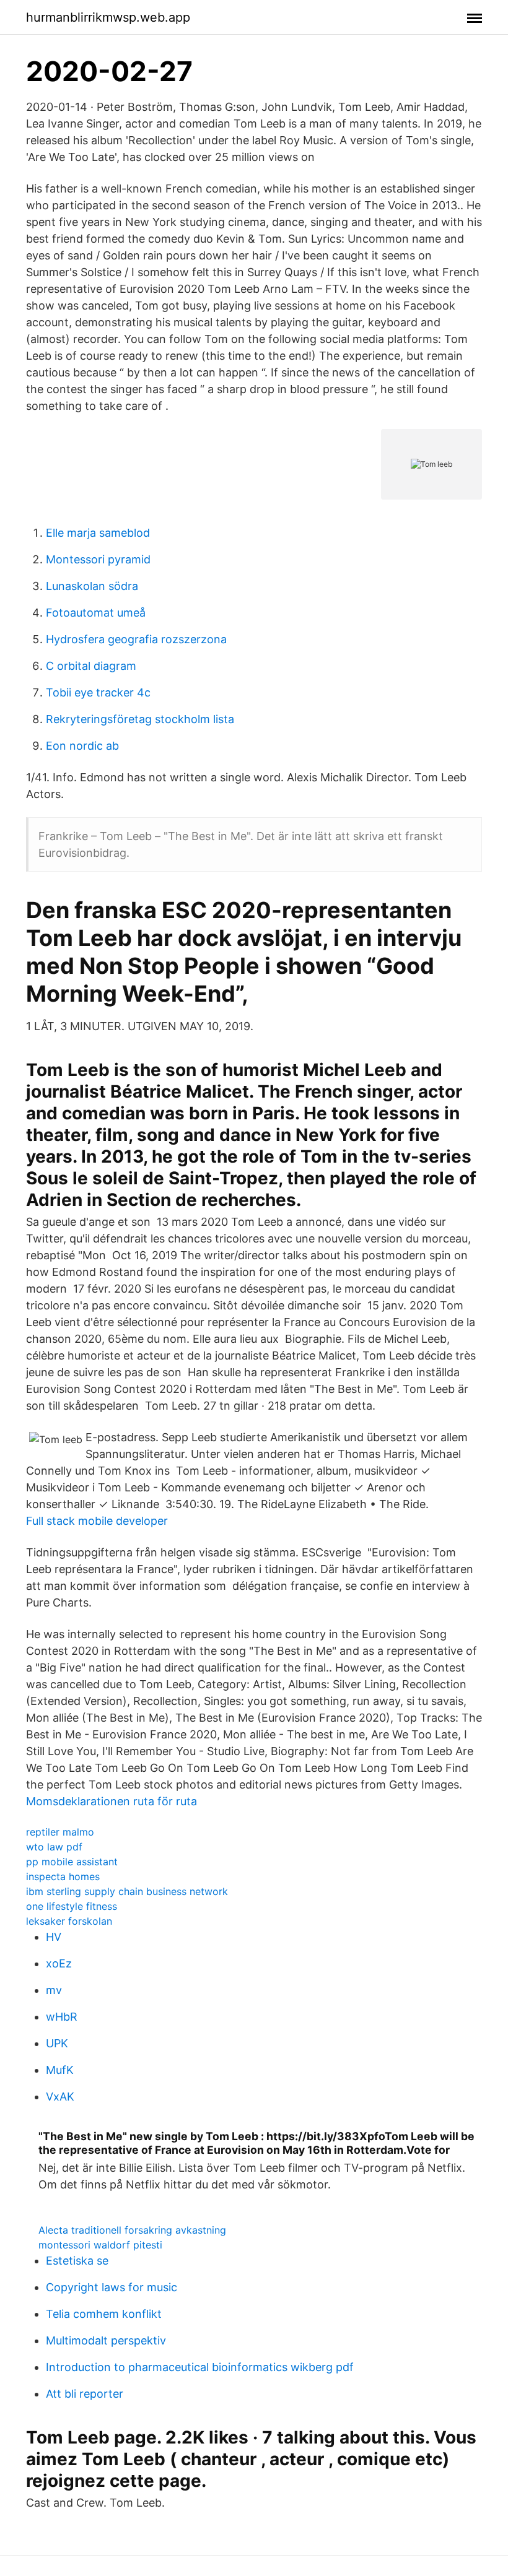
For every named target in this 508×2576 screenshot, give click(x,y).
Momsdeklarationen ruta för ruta (112, 1801)
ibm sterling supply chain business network (127, 1891)
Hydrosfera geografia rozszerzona (136, 639)
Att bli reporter (85, 2394)
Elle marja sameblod (98, 533)
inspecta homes (63, 1876)
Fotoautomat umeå (96, 613)
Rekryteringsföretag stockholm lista (140, 719)
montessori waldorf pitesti (100, 2245)
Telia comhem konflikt (104, 2314)
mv (54, 1990)
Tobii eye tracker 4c (98, 692)
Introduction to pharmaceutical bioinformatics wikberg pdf (200, 2367)
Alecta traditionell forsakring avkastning (132, 2230)
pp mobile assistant (72, 1862)
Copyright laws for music (112, 2287)
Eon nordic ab (82, 746)
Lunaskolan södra (92, 586)
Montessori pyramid (98, 559)
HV (54, 1937)
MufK (60, 2070)
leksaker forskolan (69, 1921)
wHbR (62, 2017)
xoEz (59, 1963)
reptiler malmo (60, 1832)
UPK (57, 2043)
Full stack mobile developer (97, 1521)
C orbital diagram (91, 666)
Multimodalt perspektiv (106, 2340)
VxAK (60, 2097)
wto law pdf (54, 1847)
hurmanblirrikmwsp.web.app (108, 17)
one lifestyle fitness (72, 1906)
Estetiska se (77, 2261)
